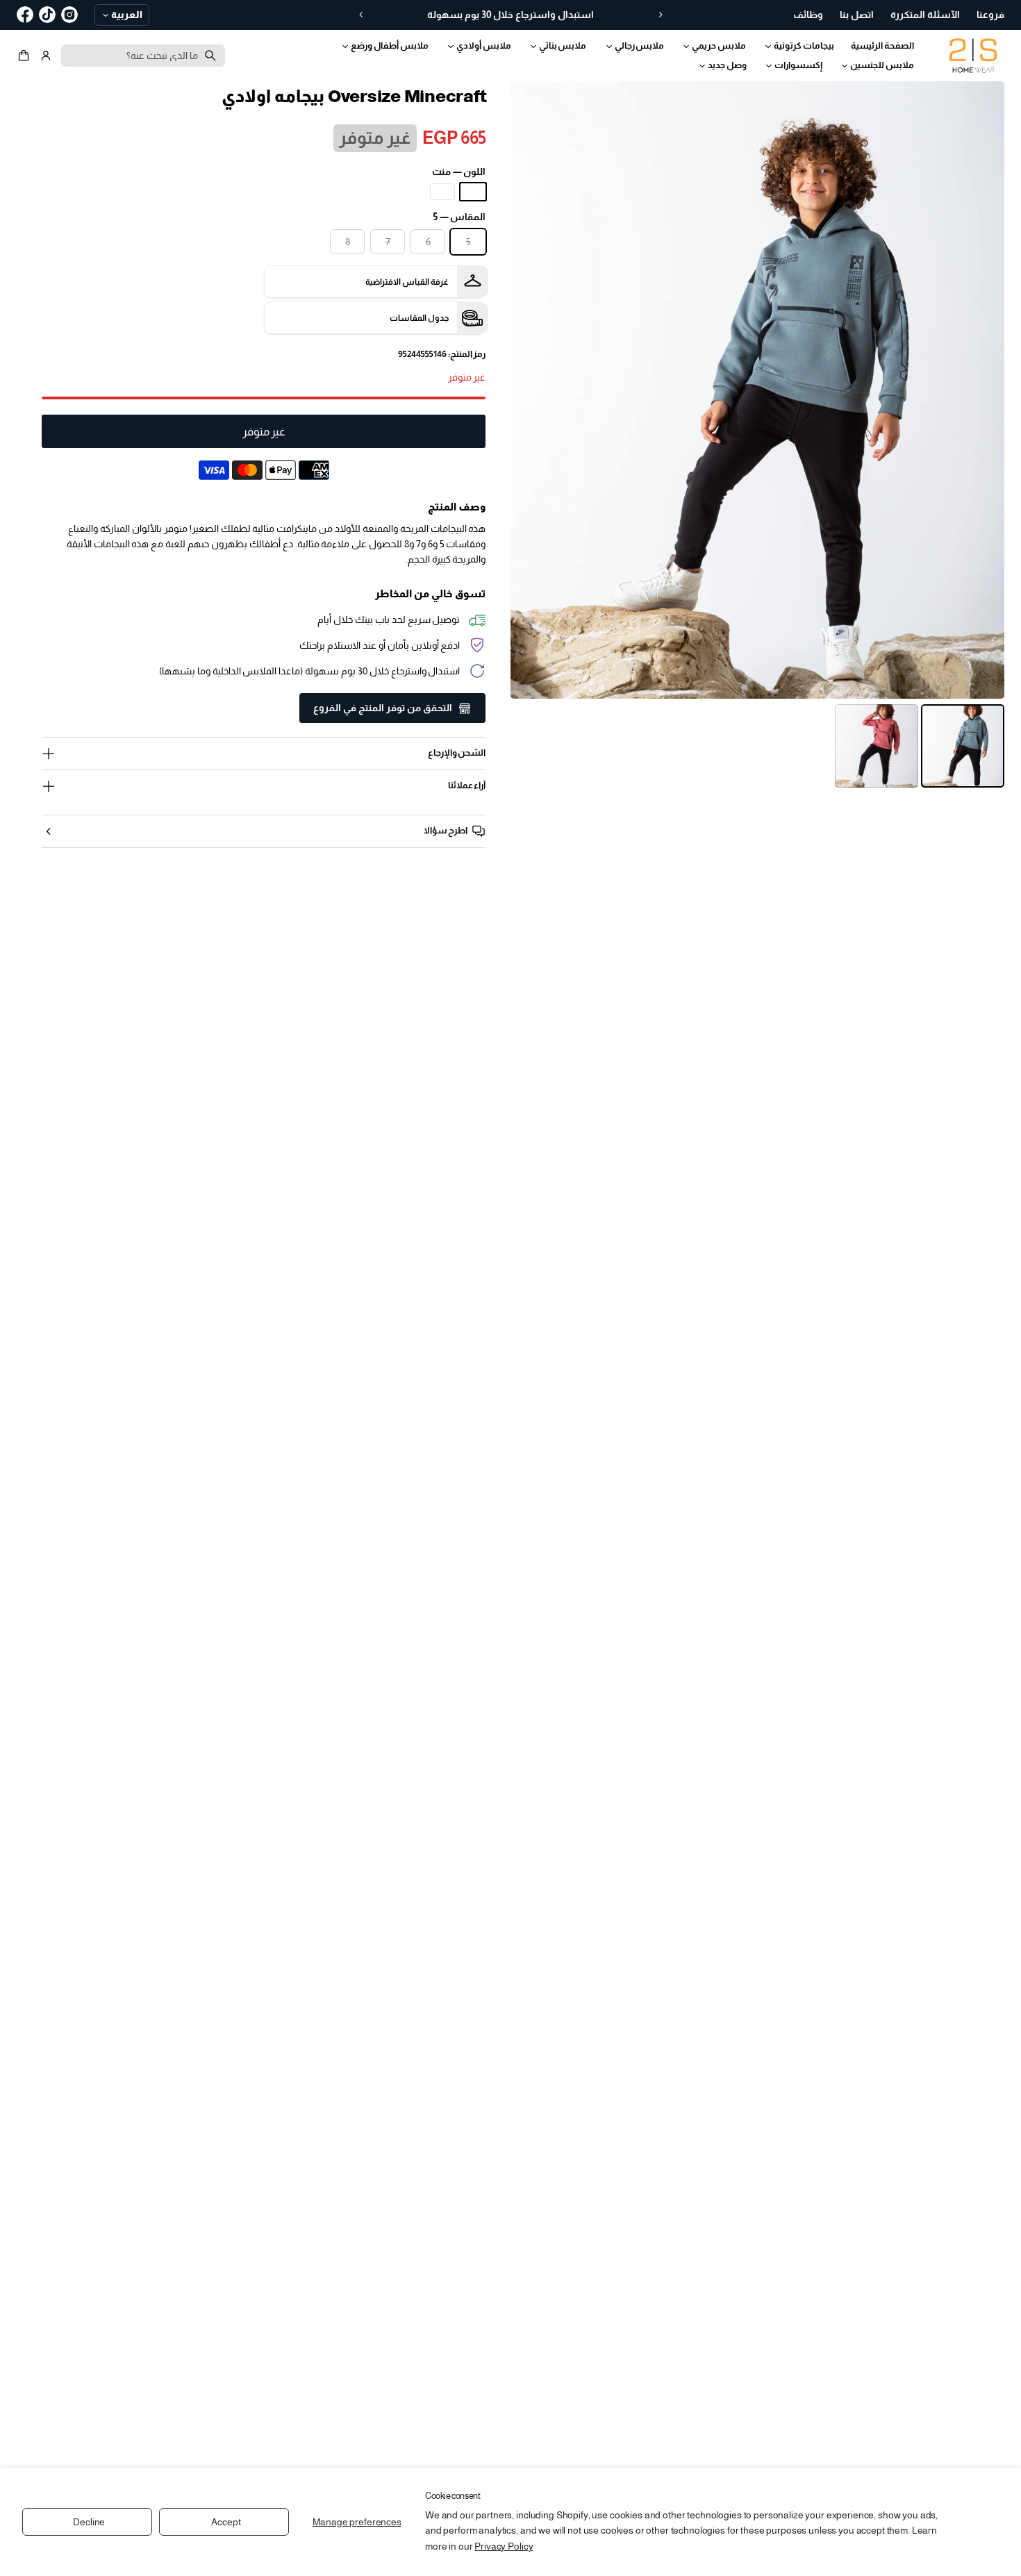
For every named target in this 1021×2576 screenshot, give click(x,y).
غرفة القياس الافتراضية (407, 282)
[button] (26, 56)
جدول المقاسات (419, 318)
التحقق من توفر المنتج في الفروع (383, 708)
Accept (226, 2522)
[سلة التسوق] (26, 56)
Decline (89, 2522)
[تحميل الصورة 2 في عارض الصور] (877, 746)
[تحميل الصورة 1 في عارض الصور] (963, 746)
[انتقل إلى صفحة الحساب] (46, 56)
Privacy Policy (504, 2546)
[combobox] (143, 56)
